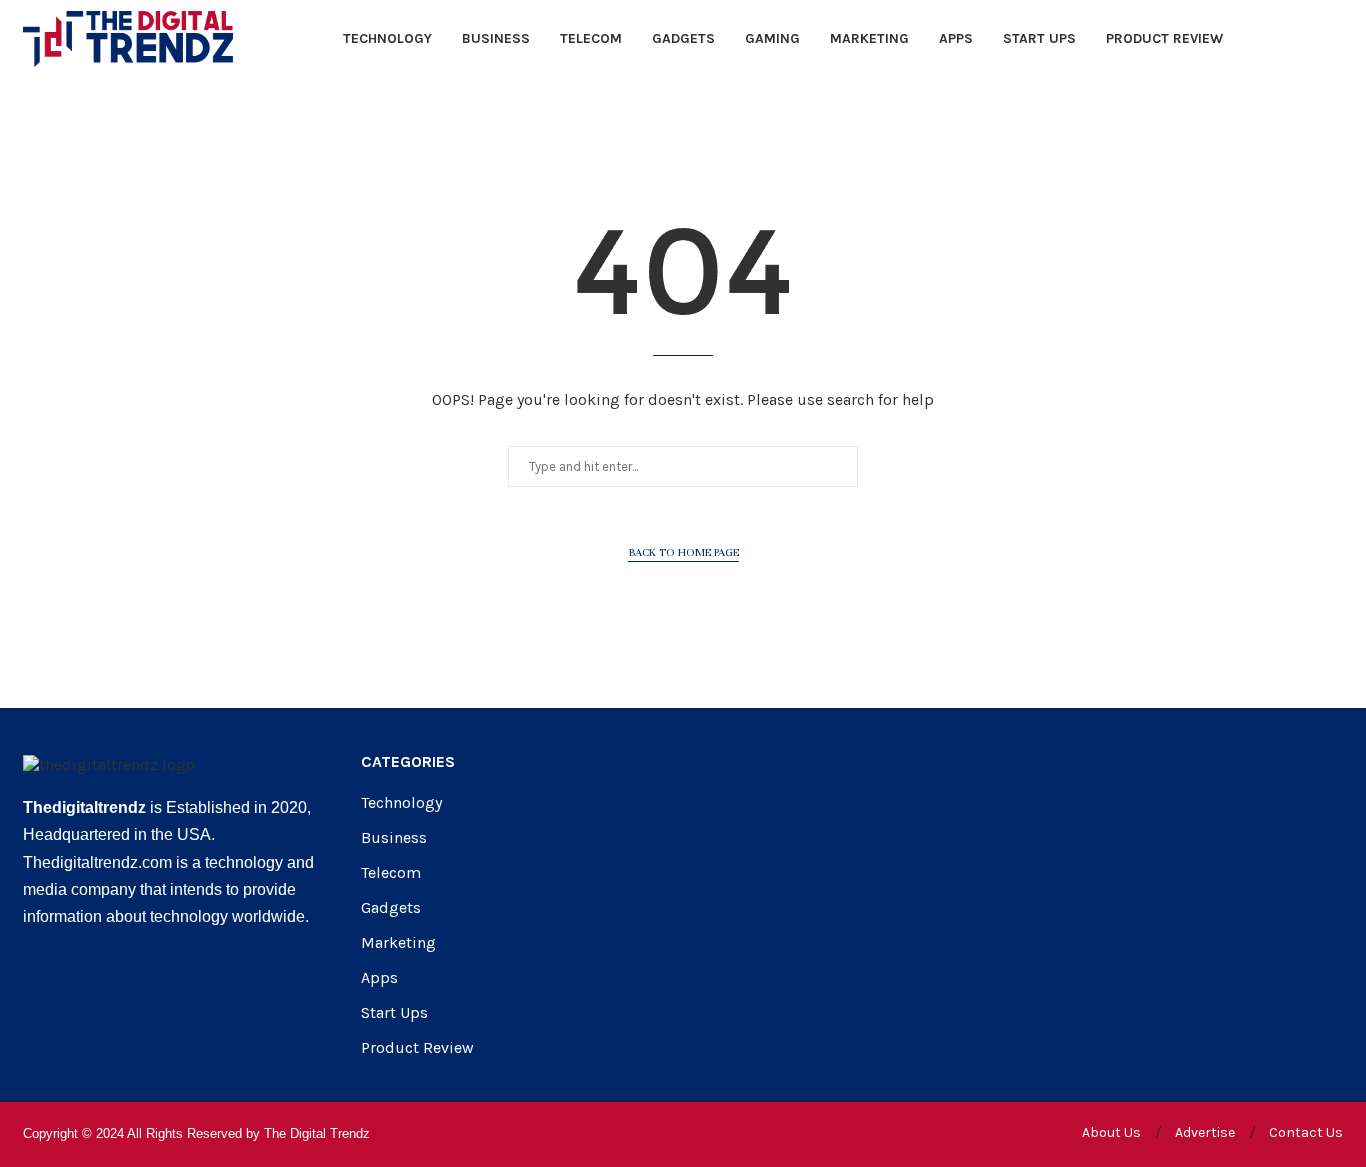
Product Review (1164, 38)
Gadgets (683, 38)
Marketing (869, 38)
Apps (956, 38)
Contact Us (1306, 1132)
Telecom (591, 38)
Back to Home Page (683, 552)
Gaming (772, 38)
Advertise (1205, 1132)
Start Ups (1039, 38)
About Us (1111, 1132)
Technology (387, 38)
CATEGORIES (408, 762)
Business (496, 38)
